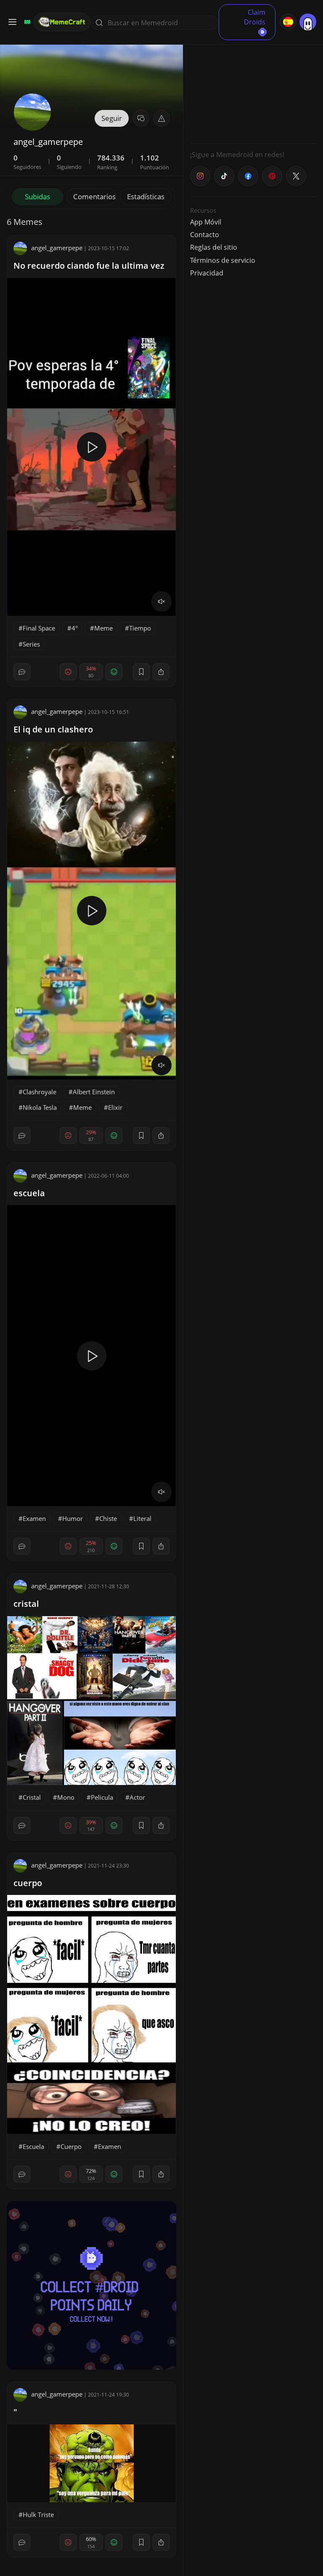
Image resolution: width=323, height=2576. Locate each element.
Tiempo (140, 628)
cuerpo (28, 1883)
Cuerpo (71, 2146)
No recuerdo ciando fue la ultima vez (89, 266)
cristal (26, 1604)
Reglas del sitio (214, 247)
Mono (66, 1797)
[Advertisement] (253, 84)
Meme (103, 628)
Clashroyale (40, 1092)
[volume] (161, 601)
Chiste (108, 1518)
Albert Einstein (94, 1092)
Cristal (32, 1797)
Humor (73, 1518)
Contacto (205, 235)
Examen (34, 1518)
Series (31, 644)
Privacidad (207, 273)
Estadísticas (146, 196)
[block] (161, 672)
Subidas (37, 196)
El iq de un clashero (53, 729)
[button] (161, 118)
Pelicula (102, 1797)
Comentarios (94, 196)
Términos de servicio (223, 260)
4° (75, 628)
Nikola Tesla (40, 1107)
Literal (142, 1518)
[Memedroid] (26, 22)
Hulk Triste (38, 2515)
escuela (29, 1193)
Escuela (33, 2146)
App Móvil (206, 222)
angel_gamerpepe (57, 248)
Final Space (39, 628)
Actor (137, 1797)
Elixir (115, 1107)
